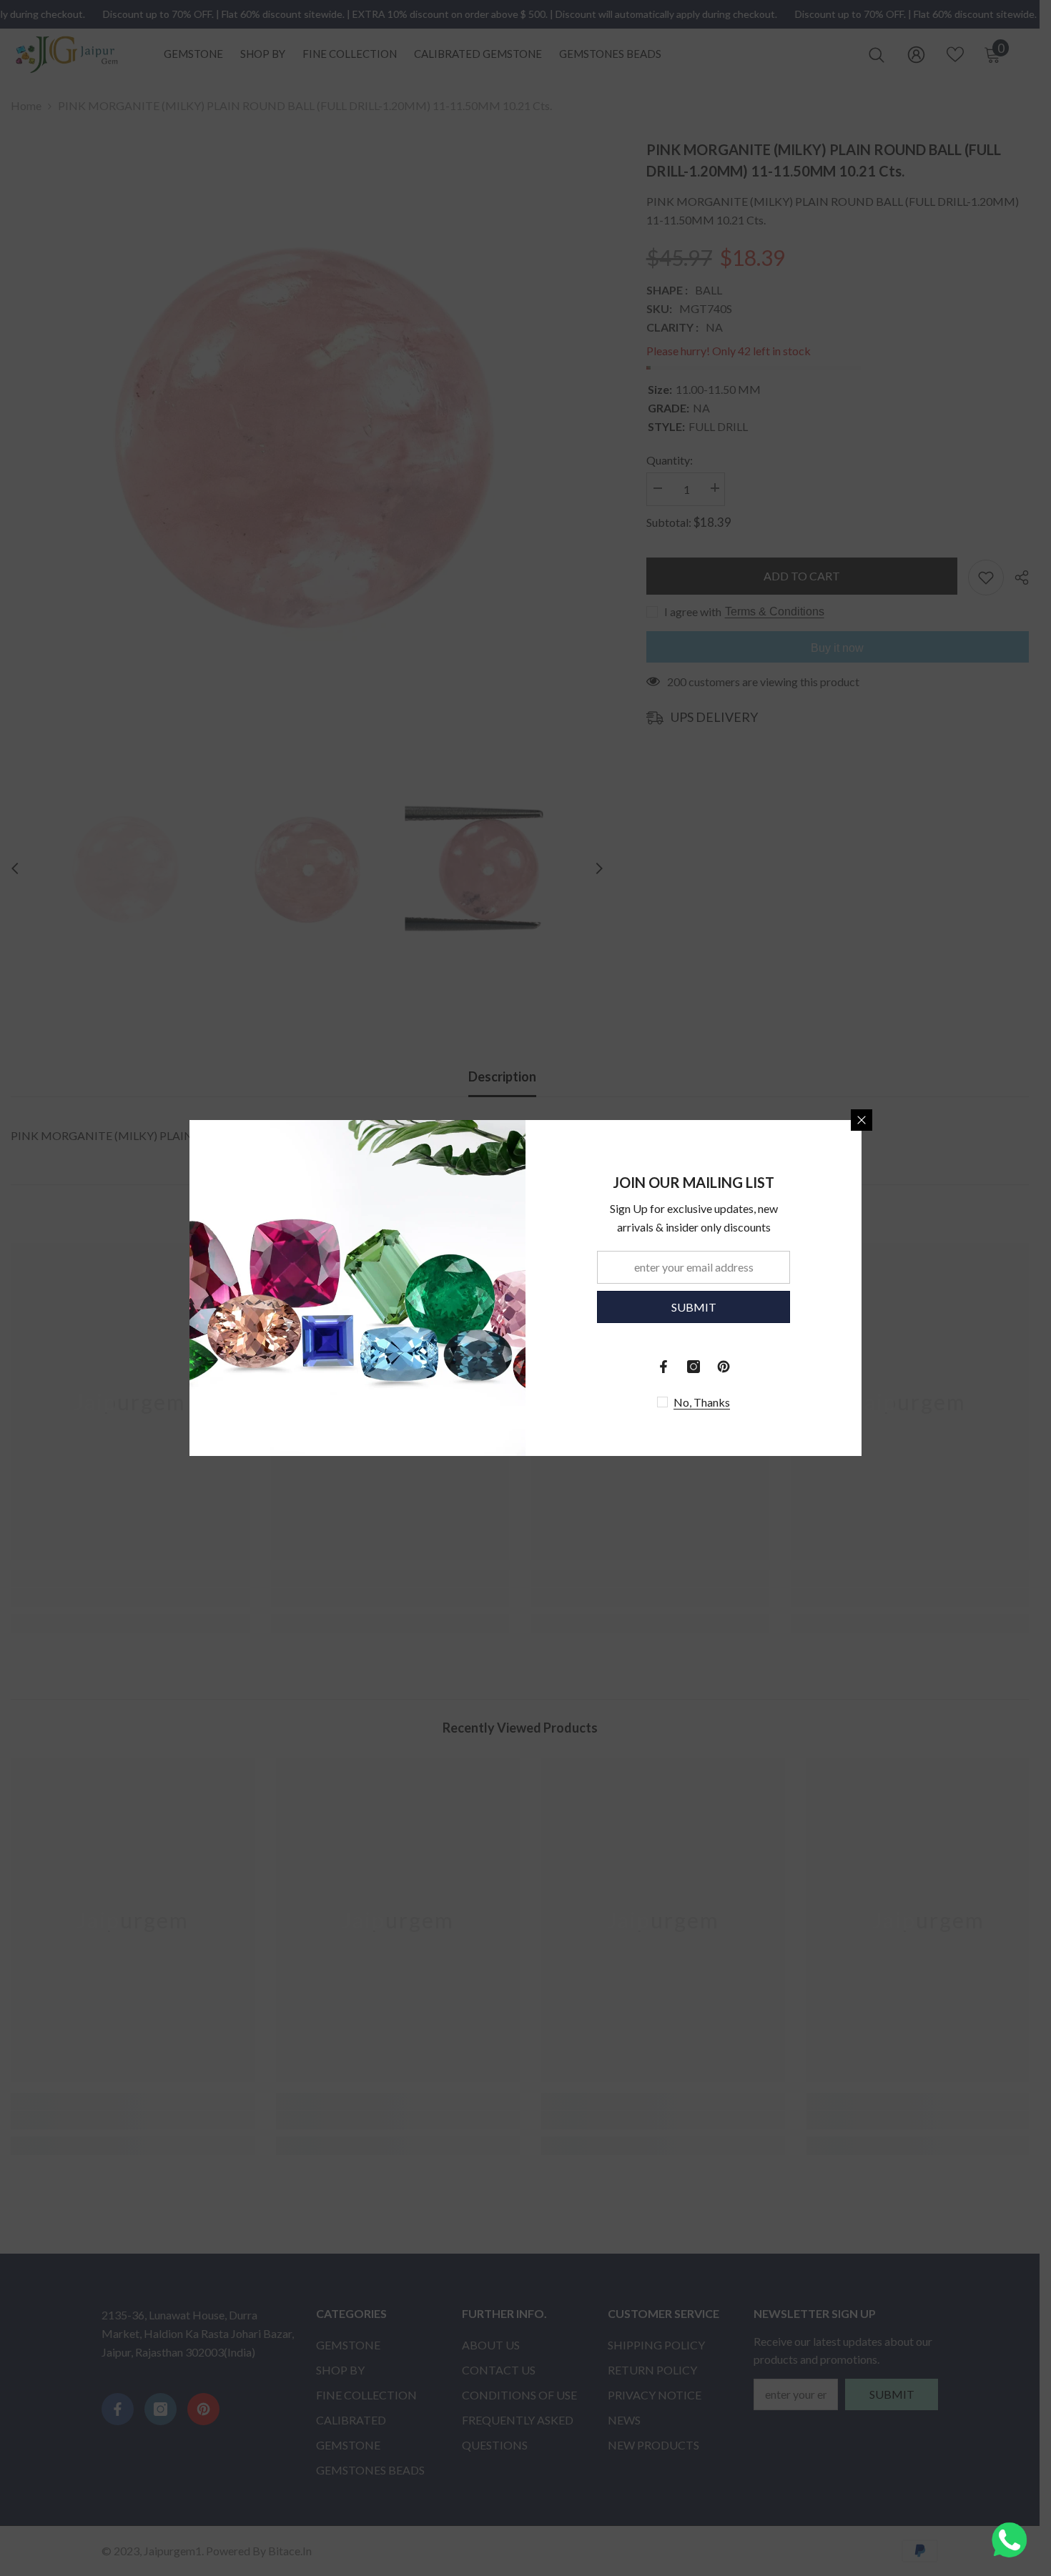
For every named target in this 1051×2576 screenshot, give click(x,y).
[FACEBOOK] (663, 1367)
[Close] (862, 1120)
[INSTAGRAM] (694, 1367)
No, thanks (702, 1402)
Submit (694, 1307)
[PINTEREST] (724, 1367)
